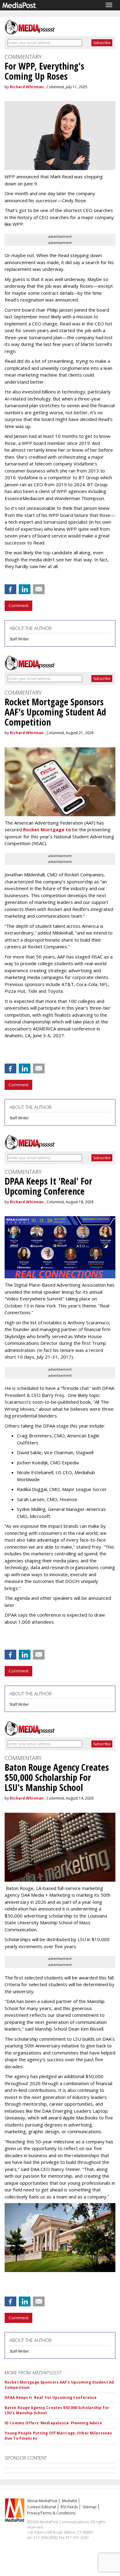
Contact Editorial (42, 2507)
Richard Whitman (27, 87)
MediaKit (69, 2501)
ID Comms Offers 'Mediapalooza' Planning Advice (54, 2423)
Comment (18, 605)
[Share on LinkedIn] (25, 589)
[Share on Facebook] (10, 589)
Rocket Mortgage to (47, 829)
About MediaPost (42, 2501)
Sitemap (90, 2507)
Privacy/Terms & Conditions (51, 2513)
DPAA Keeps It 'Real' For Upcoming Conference (51, 2398)
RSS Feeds (69, 2507)
